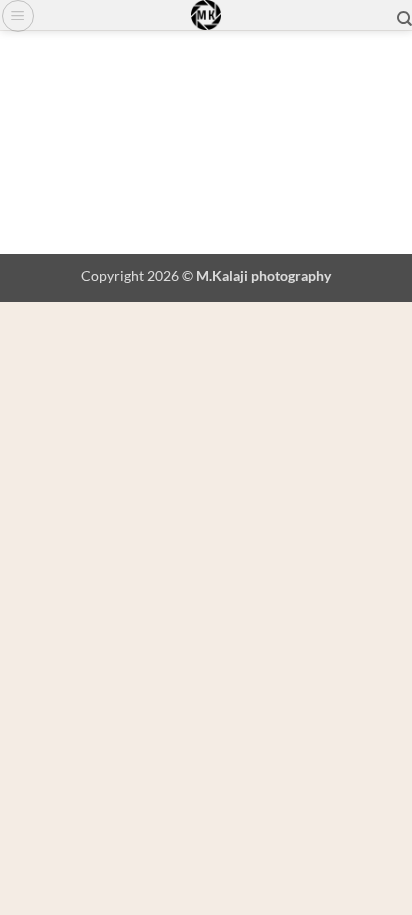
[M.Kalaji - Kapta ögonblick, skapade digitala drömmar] (206, 15)
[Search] (404, 19)
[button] (18, 16)
